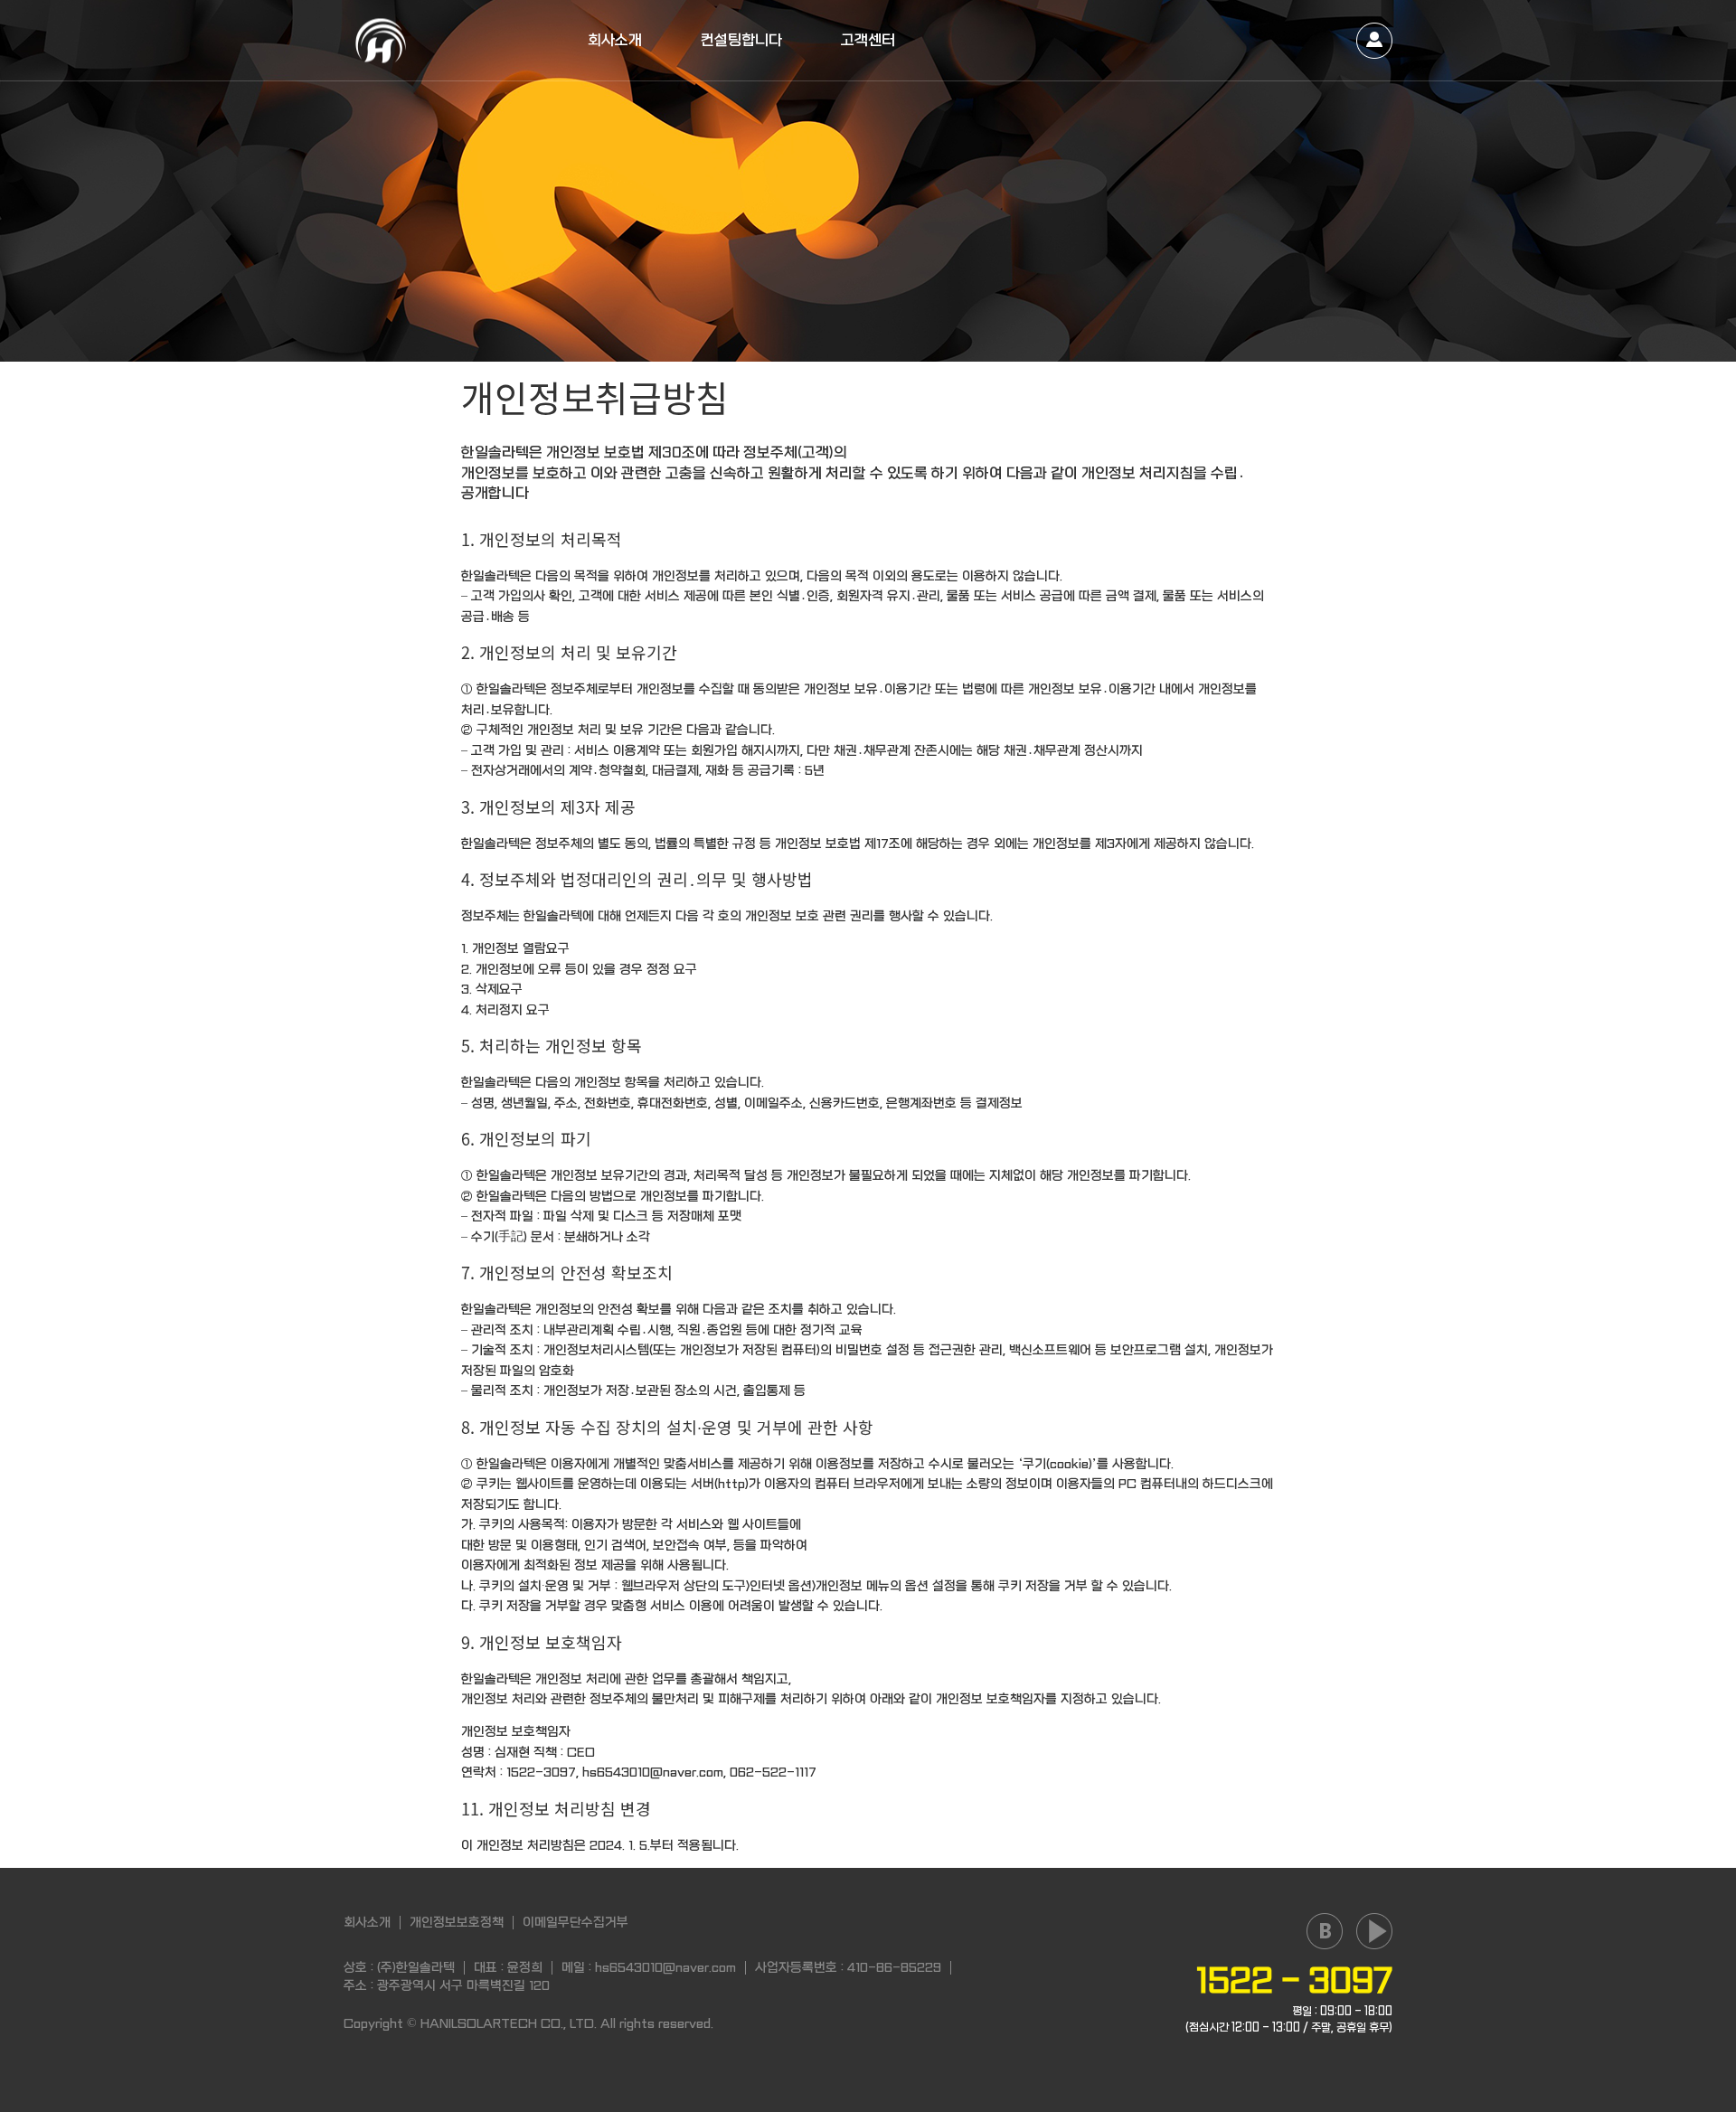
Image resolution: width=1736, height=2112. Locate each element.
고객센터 (868, 40)
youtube (1374, 1931)
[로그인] (1374, 41)
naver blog (1325, 1931)
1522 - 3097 (1294, 1981)
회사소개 (615, 40)
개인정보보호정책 (457, 1922)
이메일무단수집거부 (576, 1922)
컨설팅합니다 (741, 40)
